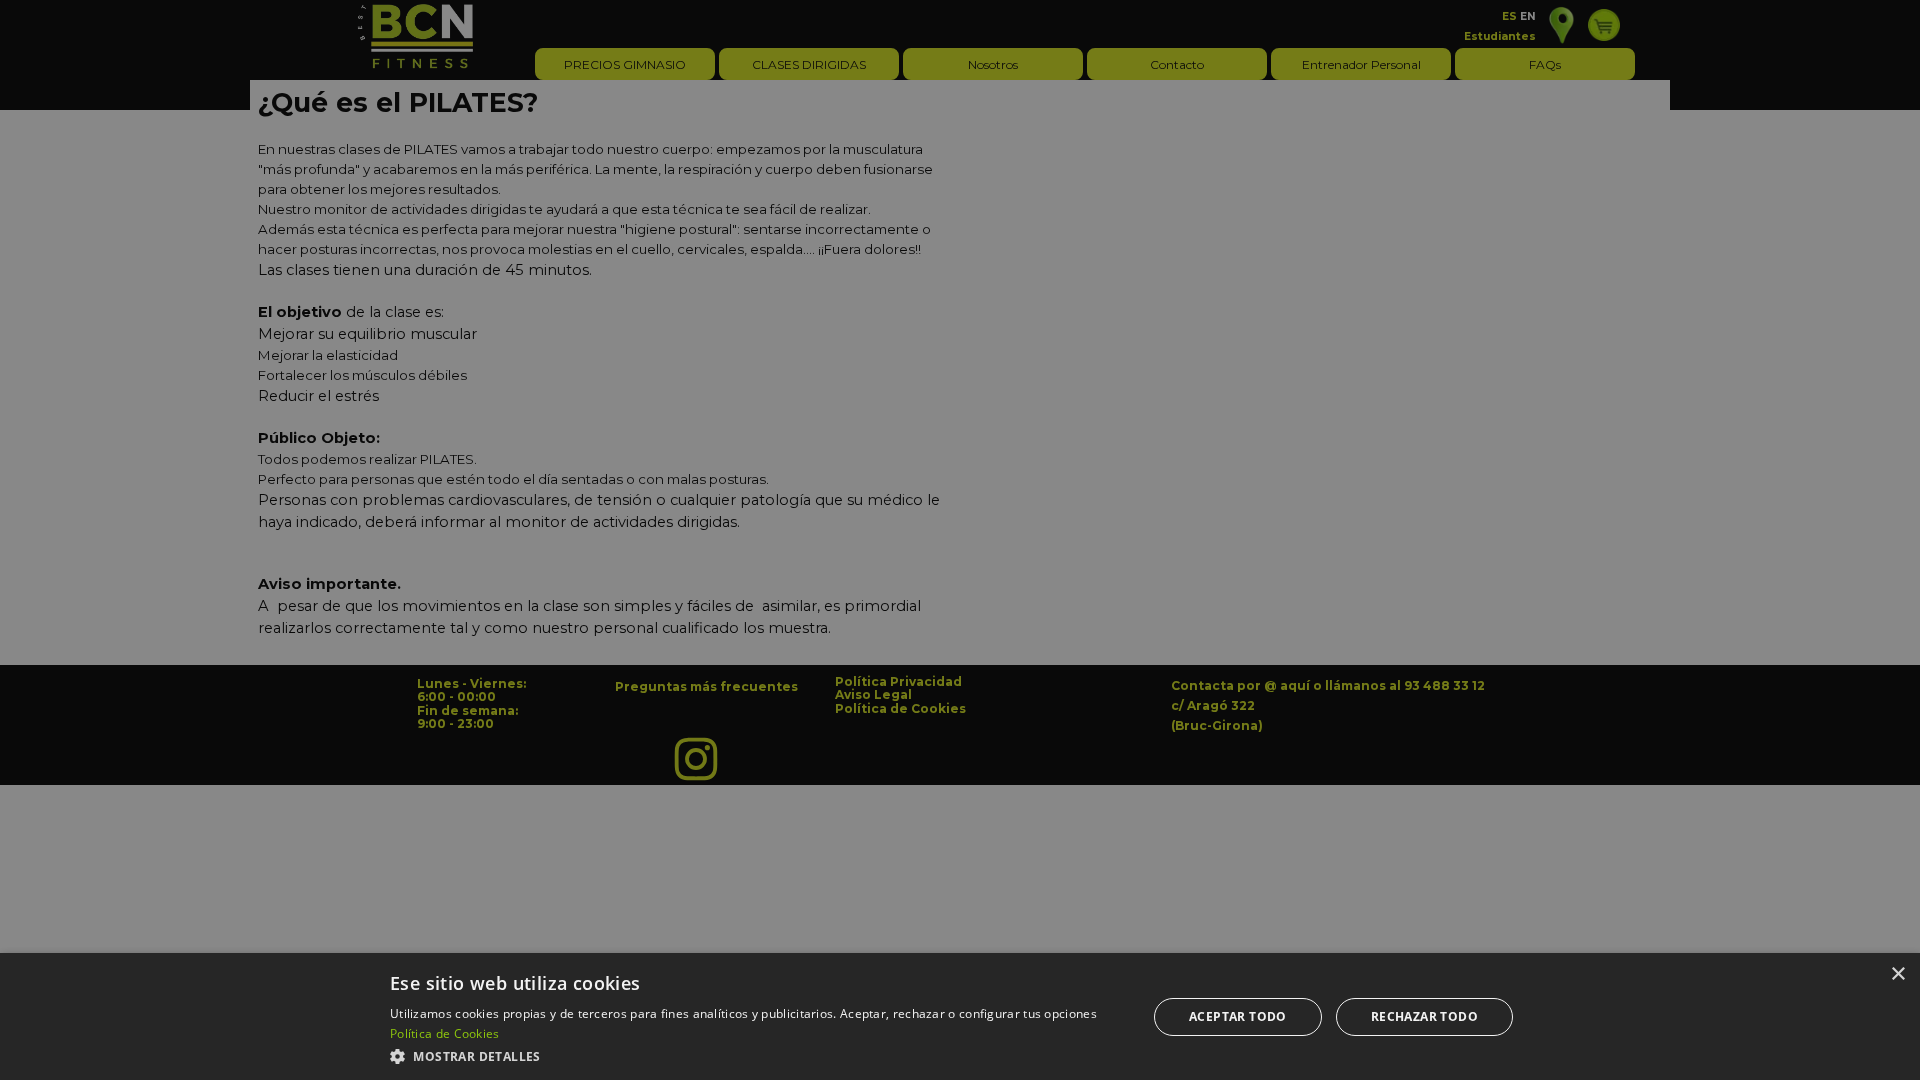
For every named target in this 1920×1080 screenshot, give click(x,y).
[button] (757, 1054)
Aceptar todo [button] (1238, 1016)
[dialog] (960, 1016)
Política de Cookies (445, 1033)
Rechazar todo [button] (1424, 1016)
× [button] (1897, 974)
